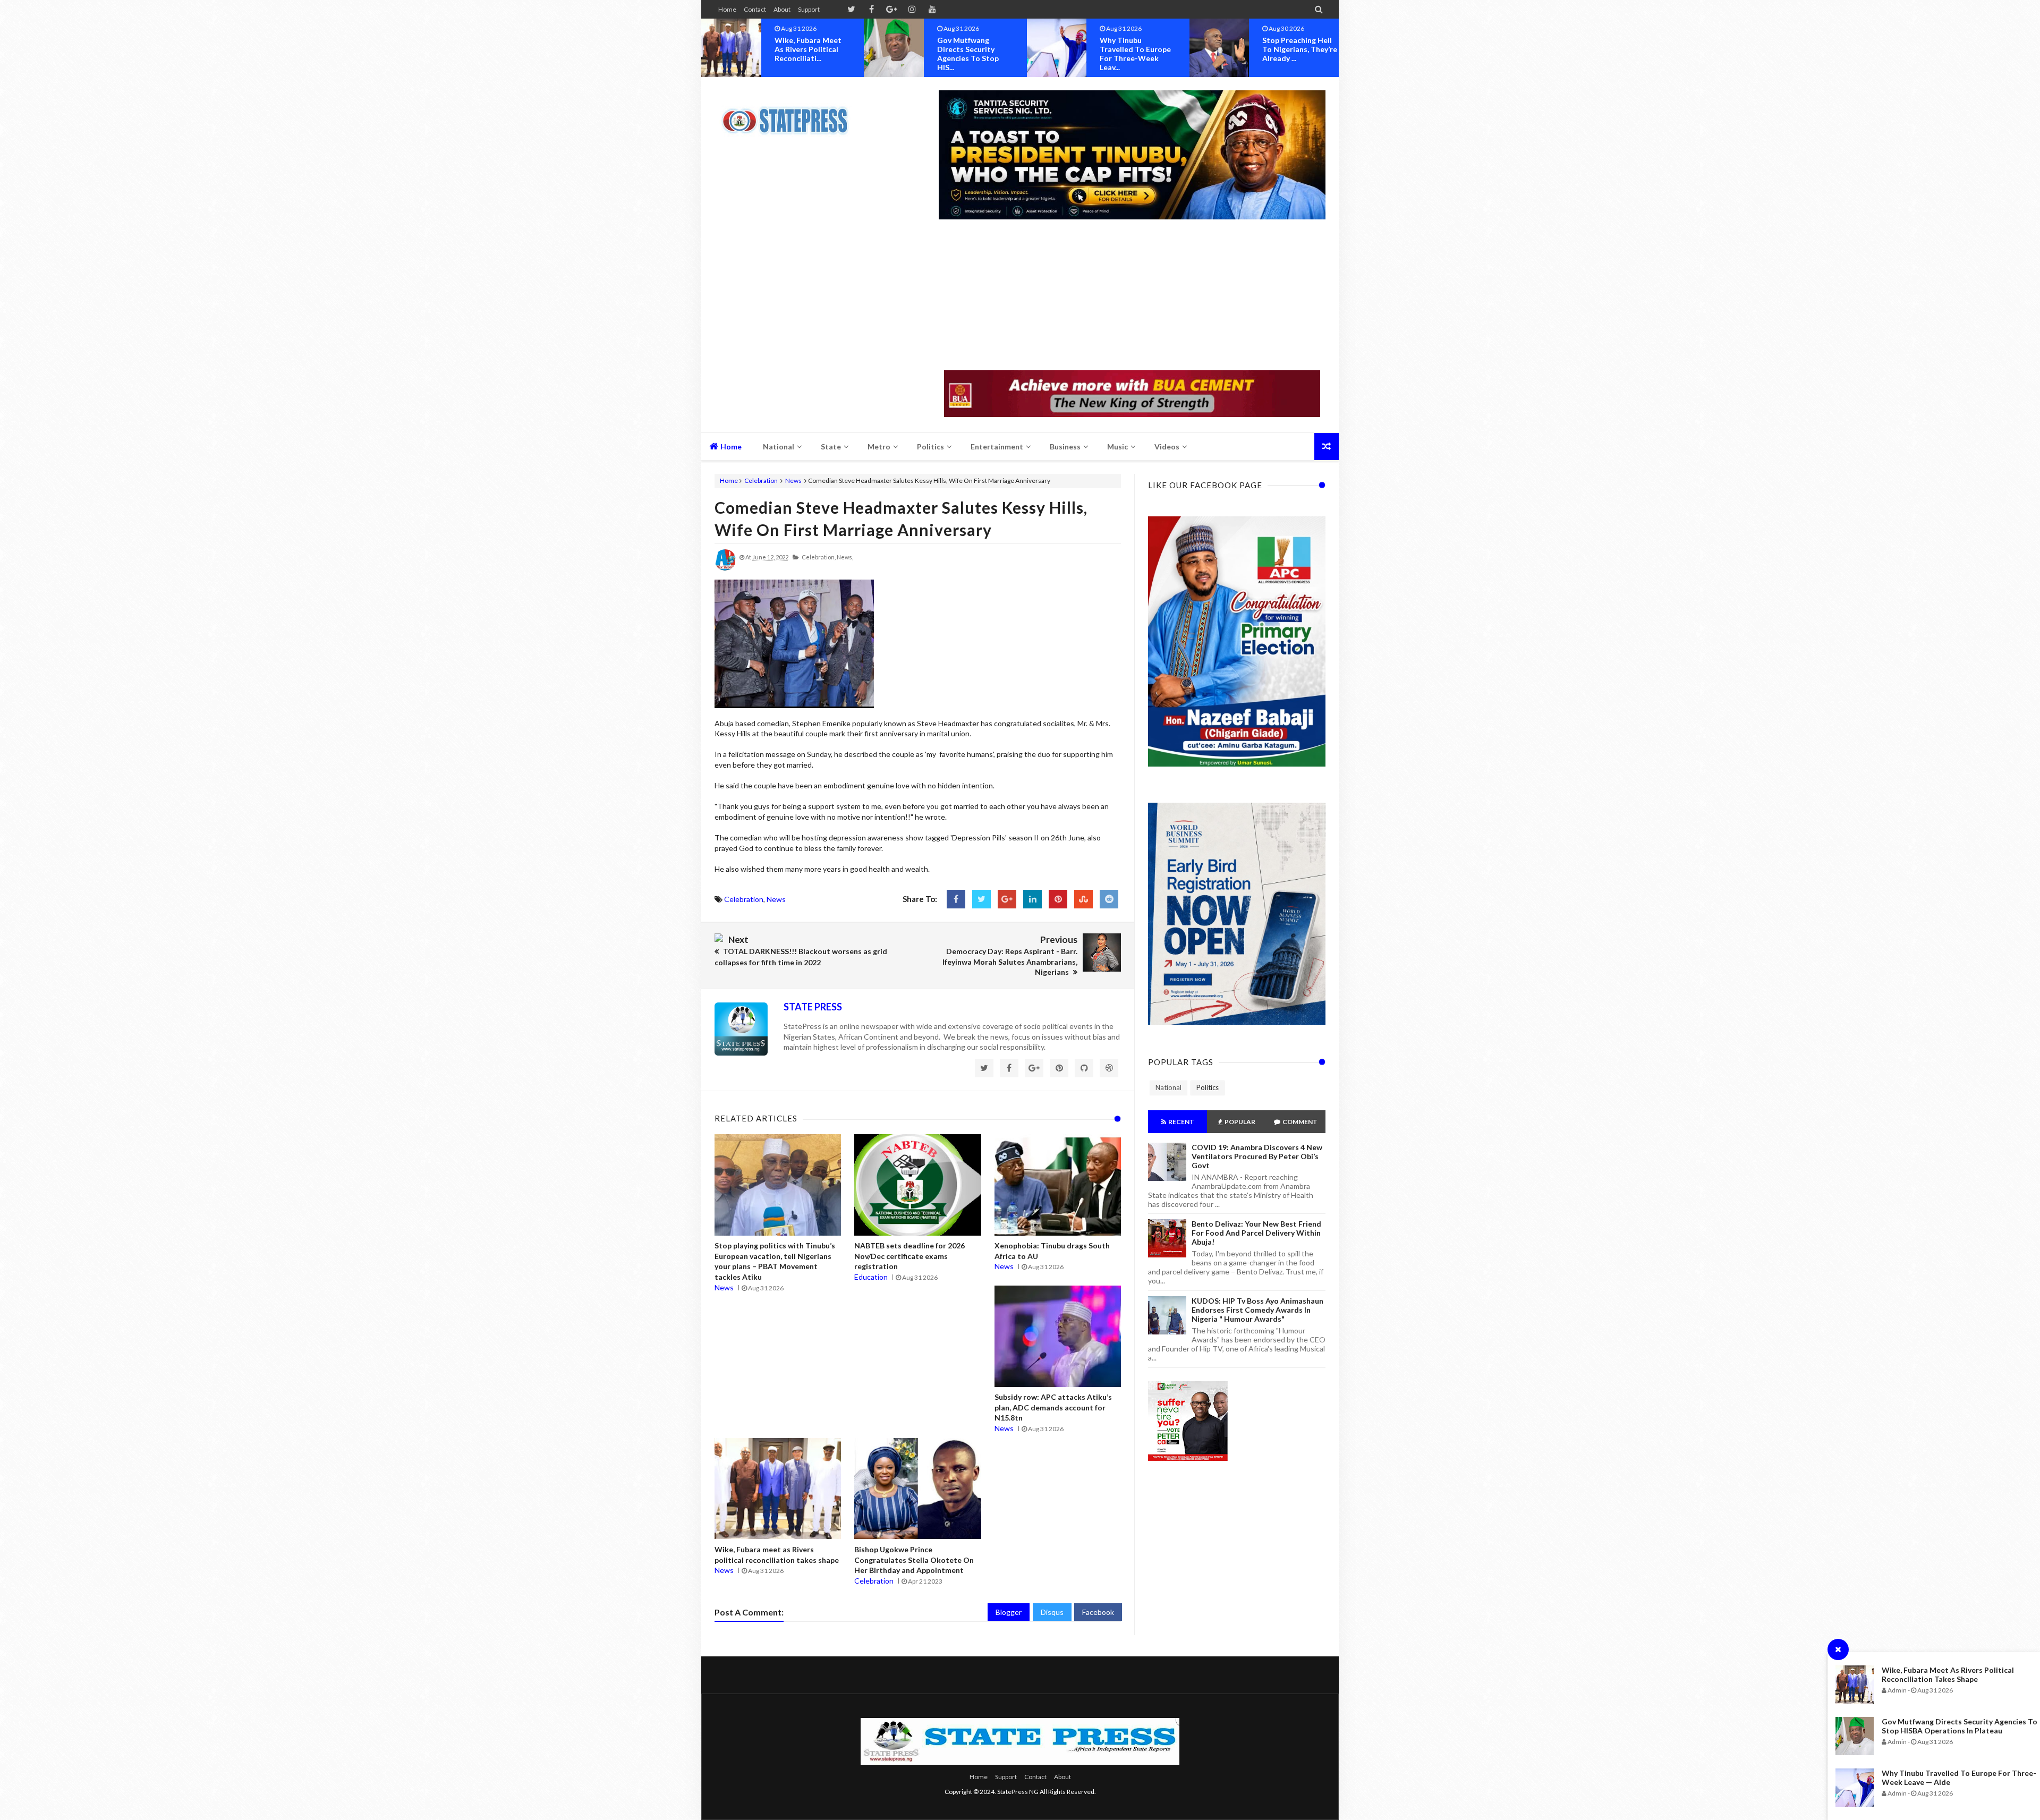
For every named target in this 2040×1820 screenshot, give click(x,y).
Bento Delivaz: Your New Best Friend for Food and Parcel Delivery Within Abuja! (1256, 1233)
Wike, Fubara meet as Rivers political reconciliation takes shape (1948, 1674)
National (1168, 1087)
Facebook (1098, 1612)
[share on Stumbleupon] (1083, 899)
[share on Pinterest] (1058, 899)
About (782, 9)
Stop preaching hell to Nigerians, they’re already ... (1137, 49)
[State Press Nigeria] (790, 114)
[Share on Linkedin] (1032, 899)
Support (809, 9)
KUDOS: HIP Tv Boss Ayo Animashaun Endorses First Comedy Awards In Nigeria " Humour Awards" (1257, 1310)
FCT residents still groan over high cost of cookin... (1296, 49)
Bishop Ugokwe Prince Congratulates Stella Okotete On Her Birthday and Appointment (914, 1560)
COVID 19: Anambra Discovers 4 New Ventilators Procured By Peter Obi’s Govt (1257, 1156)
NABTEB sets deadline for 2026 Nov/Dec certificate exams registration (909, 1256)
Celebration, (819, 557)
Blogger (1009, 1612)
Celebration (761, 480)
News (793, 480)
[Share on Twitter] (981, 899)
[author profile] (725, 568)
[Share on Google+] (1007, 899)
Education (871, 1277)
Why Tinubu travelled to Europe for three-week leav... (973, 54)
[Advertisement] (1132, 296)
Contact (755, 9)
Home (727, 9)
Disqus (1052, 1612)
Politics (1208, 1087)
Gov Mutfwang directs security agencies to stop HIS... (805, 54)
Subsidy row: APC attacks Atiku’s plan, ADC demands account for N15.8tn (1053, 1407)
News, (845, 557)
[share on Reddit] (1109, 899)
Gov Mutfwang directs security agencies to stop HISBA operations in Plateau (1960, 1726)
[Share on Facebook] (956, 899)
